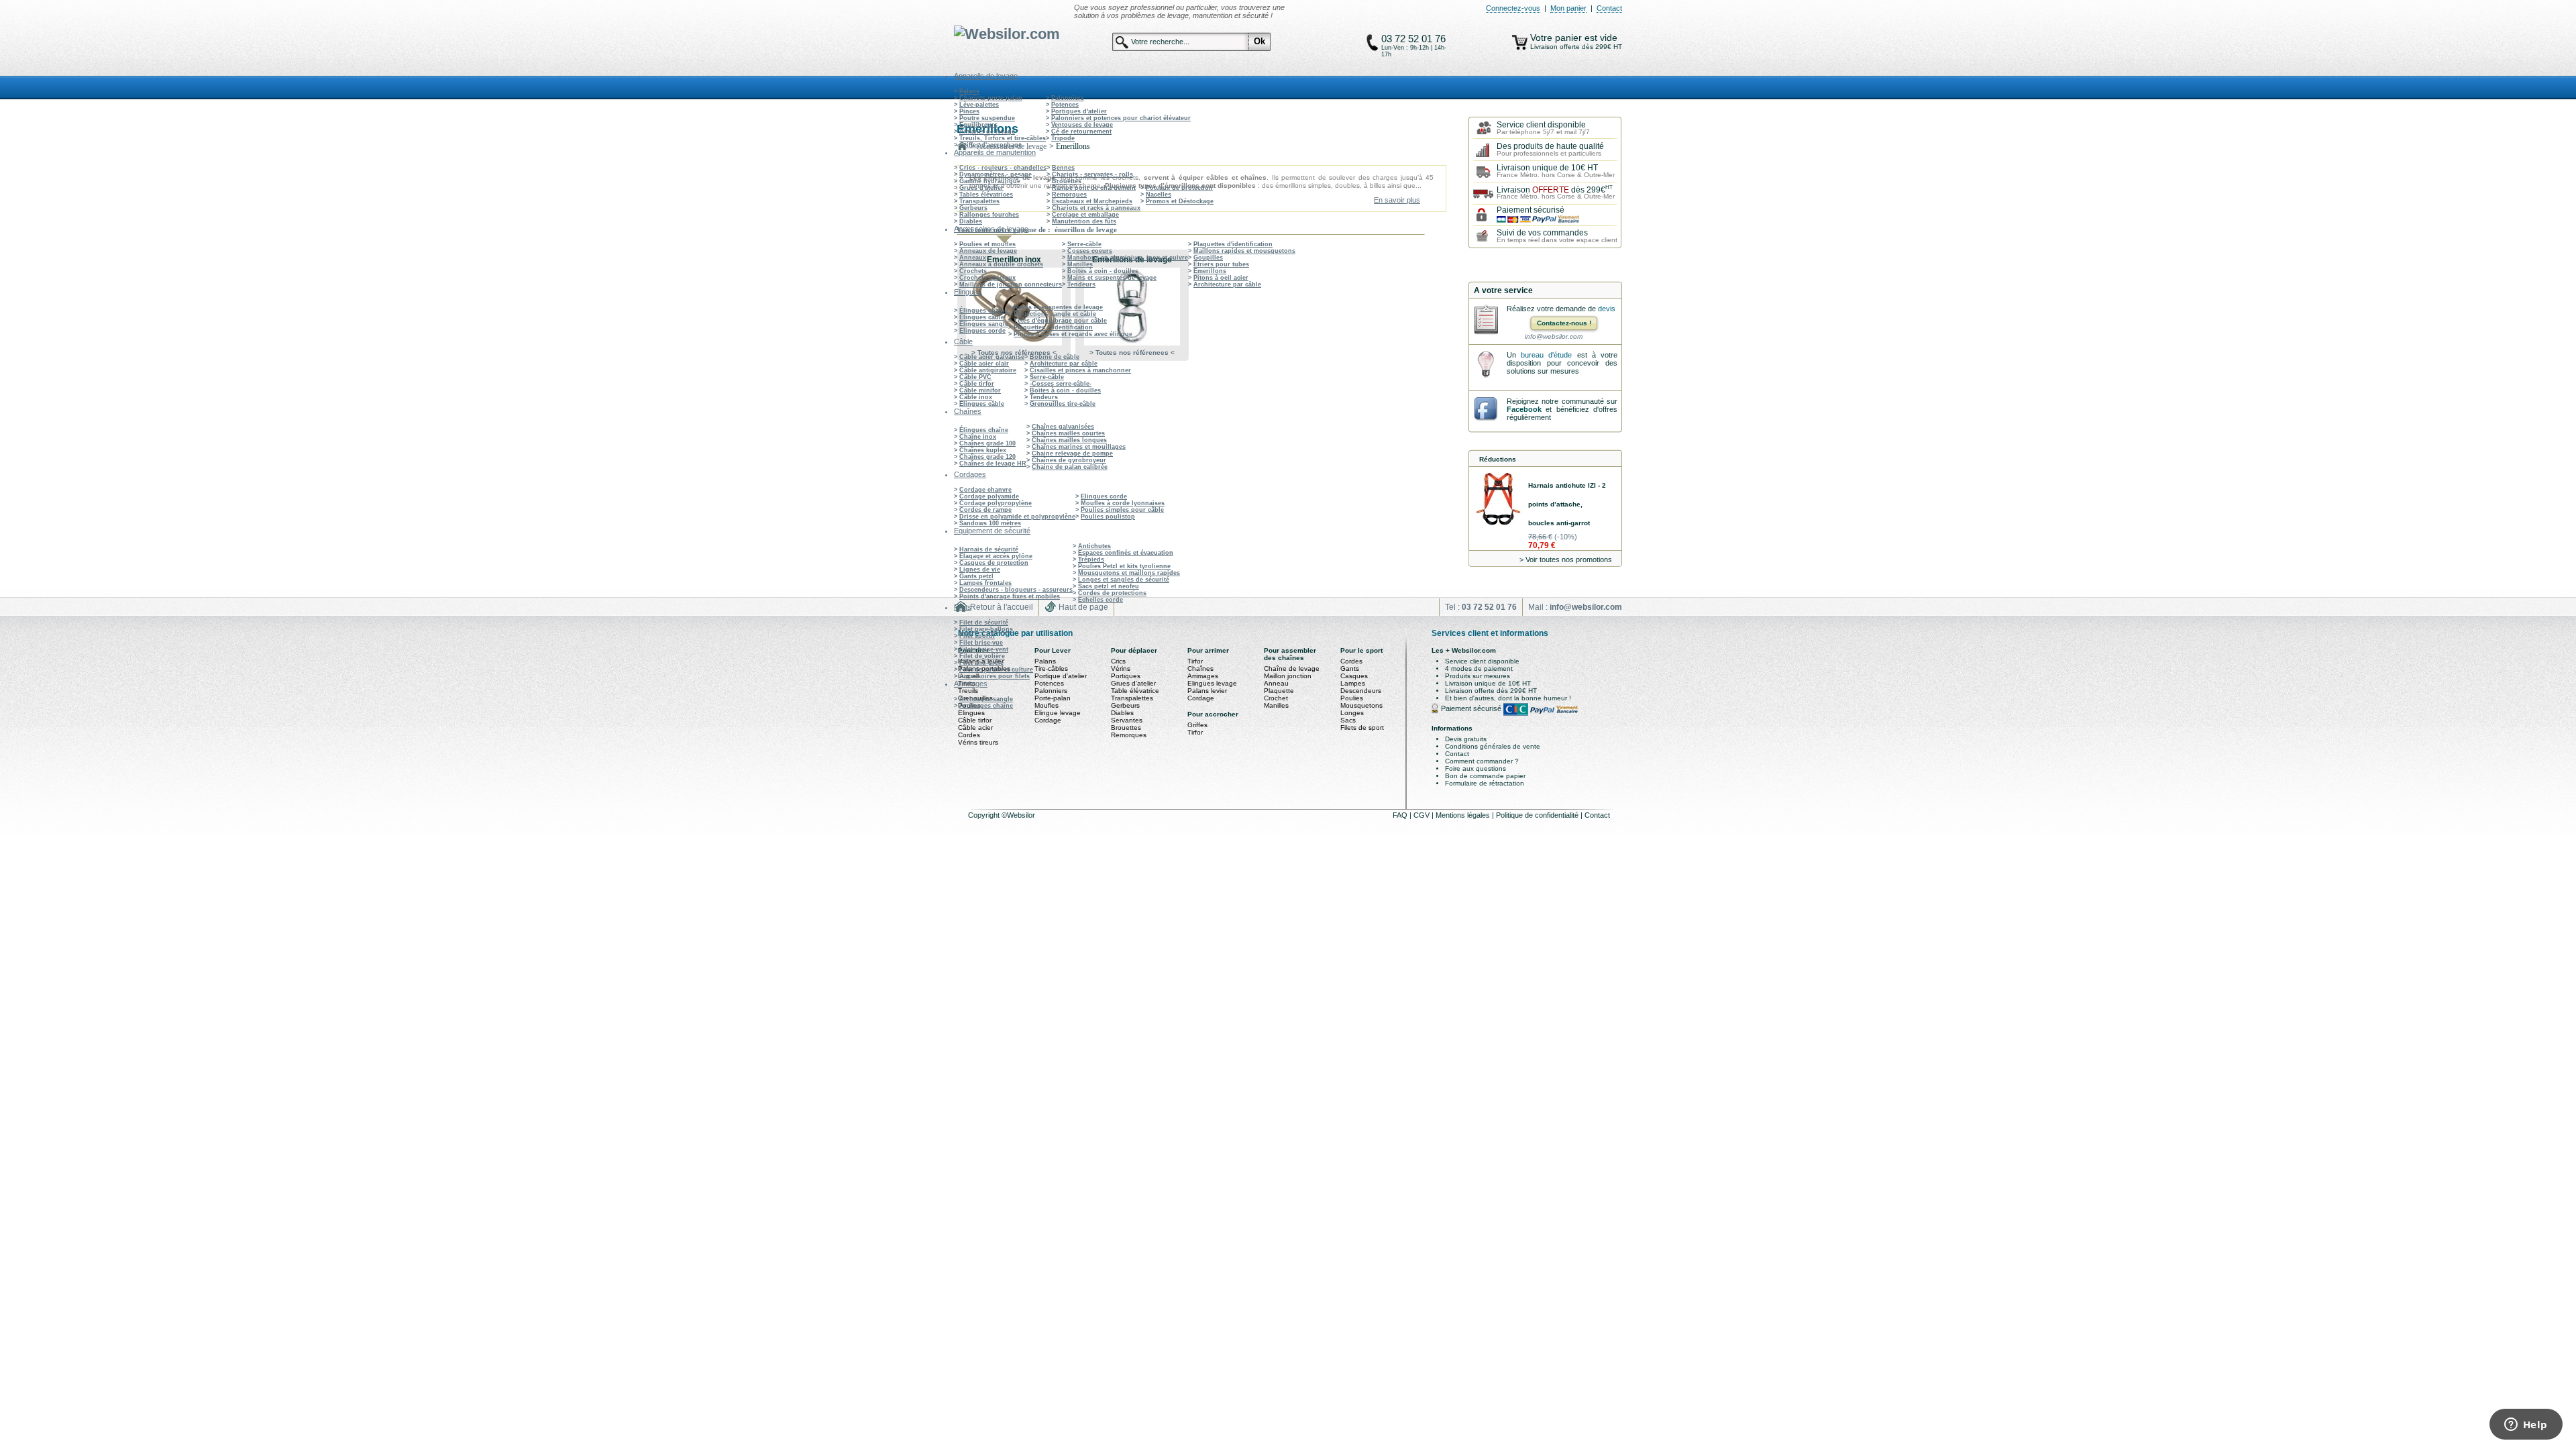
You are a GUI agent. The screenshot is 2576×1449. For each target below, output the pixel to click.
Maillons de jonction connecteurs (1011, 284)
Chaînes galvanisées (1063, 427)
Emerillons (1210, 271)
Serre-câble (1084, 244)
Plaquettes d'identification (1233, 244)
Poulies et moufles (987, 244)
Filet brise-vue (981, 643)
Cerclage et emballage (1085, 215)
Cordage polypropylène (996, 503)
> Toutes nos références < (1014, 353)
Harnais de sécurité (989, 549)
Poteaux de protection (1179, 188)
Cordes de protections (1112, 593)
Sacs (1348, 720)
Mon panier (1568, 8)
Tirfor (1195, 661)
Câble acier (975, 728)
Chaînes (1200, 668)
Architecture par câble (1227, 284)
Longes (1352, 713)
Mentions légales (1464, 815)
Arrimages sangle (986, 699)
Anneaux (973, 258)
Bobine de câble (1055, 357)
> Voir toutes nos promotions (1566, 559)
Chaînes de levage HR (993, 464)
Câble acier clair (984, 364)
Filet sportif (977, 636)
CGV (1423, 815)
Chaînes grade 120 (987, 457)
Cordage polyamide (989, 496)
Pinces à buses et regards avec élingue (1073, 334)
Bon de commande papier (1485, 776)
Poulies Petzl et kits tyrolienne (1124, 566)
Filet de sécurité (984, 623)
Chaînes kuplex (983, 450)
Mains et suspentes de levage (1112, 278)
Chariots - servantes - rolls (1092, 174)
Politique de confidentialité (1538, 815)
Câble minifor (980, 390)
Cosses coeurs (1090, 251)
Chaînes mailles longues (1069, 440)
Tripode (1063, 138)
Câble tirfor (977, 384)
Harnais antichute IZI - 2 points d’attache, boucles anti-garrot (1567, 504)
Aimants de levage (987, 131)
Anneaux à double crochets (1001, 264)
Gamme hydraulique (990, 181)
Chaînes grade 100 (987, 443)
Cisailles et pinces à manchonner (1080, 370)
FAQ (1401, 815)
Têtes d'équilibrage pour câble (1060, 321)
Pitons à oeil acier (1221, 278)
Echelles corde (1101, 600)
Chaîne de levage (1292, 668)
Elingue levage (1058, 713)
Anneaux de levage (988, 251)
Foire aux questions (1475, 768)
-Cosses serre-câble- (1061, 384)
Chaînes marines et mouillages (1079, 447)
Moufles (1046, 705)
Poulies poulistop (1108, 517)
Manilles (1080, 264)
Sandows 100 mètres (990, 523)
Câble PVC (975, 377)
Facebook (1524, 409)
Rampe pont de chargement (1094, 188)
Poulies (1352, 698)
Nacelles (1159, 195)
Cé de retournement (1081, 131)
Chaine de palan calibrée (1070, 467)
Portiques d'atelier (1079, 111)
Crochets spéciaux (987, 278)
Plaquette (1279, 691)
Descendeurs (1361, 691)
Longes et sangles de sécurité (1124, 580)
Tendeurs (1081, 284)
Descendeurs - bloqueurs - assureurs (1016, 590)
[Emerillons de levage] (1132, 307)
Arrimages (1203, 676)
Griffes (1197, 725)
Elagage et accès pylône (996, 556)
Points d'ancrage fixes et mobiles (1010, 596)
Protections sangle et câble (1055, 314)
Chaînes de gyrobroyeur (1069, 460)
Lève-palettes (979, 105)
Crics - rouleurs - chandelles (1003, 168)
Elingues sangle (984, 324)
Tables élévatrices (986, 195)
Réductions (1498, 459)
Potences (1065, 105)
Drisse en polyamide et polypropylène (1017, 517)
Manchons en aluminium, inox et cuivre (1128, 258)
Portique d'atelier (1061, 676)
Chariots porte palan (991, 98)
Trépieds (1091, 559)
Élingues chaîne (984, 311)
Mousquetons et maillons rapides (1129, 573)
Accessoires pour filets (995, 676)
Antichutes (1094, 546)
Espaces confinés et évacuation (1126, 553)
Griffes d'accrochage (990, 145)
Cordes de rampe (985, 510)
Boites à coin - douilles (1103, 271)
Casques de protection (994, 563)
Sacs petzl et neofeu (1109, 586)
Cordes (969, 735)
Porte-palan (1053, 698)
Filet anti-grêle (981, 663)
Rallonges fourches (989, 215)
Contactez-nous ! (1564, 323)
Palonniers (1068, 98)
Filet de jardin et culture (996, 669)
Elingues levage (1212, 683)
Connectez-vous (1513, 8)
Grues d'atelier (981, 188)
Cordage (1048, 720)
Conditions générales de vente (1493, 746)
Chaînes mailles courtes (1068, 433)
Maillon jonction (1288, 676)
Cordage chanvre (985, 490)
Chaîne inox (978, 437)
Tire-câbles (1051, 668)
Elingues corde (982, 331)
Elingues (971, 713)
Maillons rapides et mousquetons (1244, 251)
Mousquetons (1361, 705)
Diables (971, 221)
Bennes (1063, 168)
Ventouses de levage (1082, 125)
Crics (1118, 661)
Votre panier (1557, 38)
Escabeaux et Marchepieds (1092, 201)
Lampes (1353, 683)
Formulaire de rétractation (1485, 783)
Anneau (1276, 683)
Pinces (969, 111)
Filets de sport (1362, 728)
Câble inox (976, 397)
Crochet (1276, 698)
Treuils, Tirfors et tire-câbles (1003, 138)
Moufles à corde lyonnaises (1123, 503)
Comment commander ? (1482, 761)
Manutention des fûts (1084, 221)
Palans (969, 91)
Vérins (1121, 668)
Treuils (968, 691)
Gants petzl (976, 576)
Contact (1609, 8)
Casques (1354, 676)
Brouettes (1067, 181)
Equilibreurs (978, 125)
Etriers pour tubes (1221, 264)
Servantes (1127, 720)
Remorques (1069, 195)
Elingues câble (982, 317)
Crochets (973, 271)
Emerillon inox (1014, 260)
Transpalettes (979, 201)
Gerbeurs (973, 208)
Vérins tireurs (978, 742)
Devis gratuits (1466, 739)
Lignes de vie (980, 570)
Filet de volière (982, 656)
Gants (1350, 668)
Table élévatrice (1135, 691)
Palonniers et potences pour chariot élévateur (1121, 118)
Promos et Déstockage (1180, 201)
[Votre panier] (1520, 42)
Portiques (1126, 676)
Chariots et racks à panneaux (1096, 208)
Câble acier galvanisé (992, 357)
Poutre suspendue (987, 118)
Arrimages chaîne (986, 706)
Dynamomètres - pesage (996, 174)
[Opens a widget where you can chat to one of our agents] (2526, 1426)
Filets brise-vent (984, 649)
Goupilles (1208, 258)
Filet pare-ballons (986, 629)
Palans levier (1207, 691)
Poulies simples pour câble (1122, 510)
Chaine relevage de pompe (1072, 453)
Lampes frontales (985, 583)
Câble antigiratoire (988, 370)
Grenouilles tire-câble (1063, 404)
